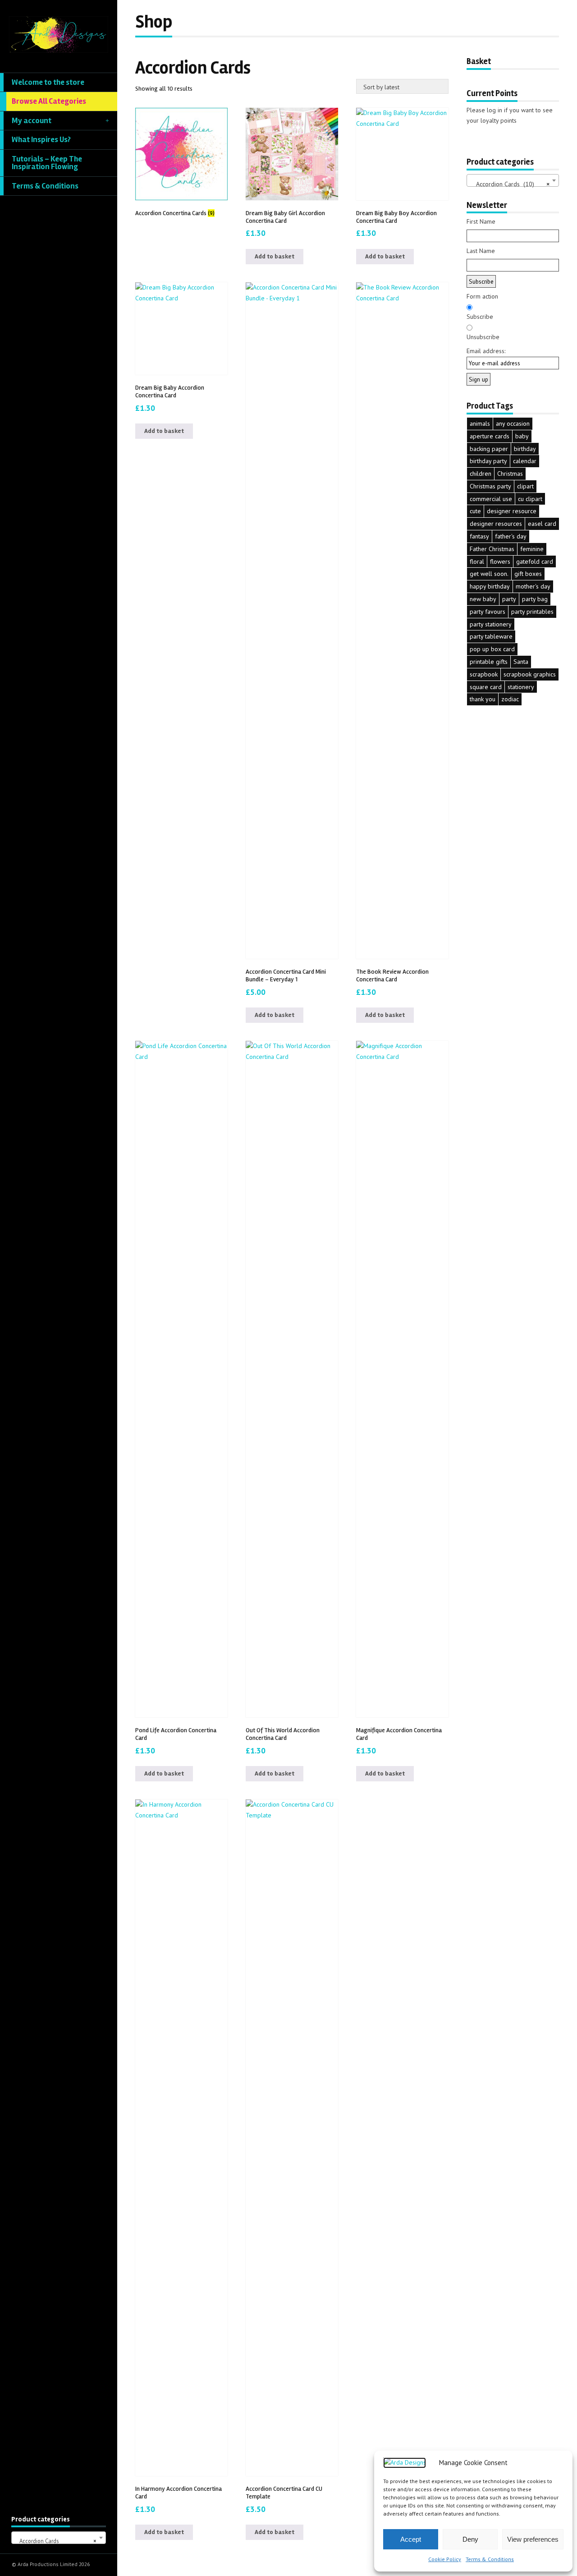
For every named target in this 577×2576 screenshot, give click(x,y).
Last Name (481, 251)
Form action (482, 296)
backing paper (489, 449)
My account (32, 121)
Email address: (486, 351)
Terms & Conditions (490, 2559)
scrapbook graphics (530, 674)
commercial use (491, 499)
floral (477, 561)
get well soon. (489, 574)
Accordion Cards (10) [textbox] (510, 184)
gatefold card (535, 561)
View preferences (533, 2539)
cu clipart (530, 499)
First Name (481, 221)
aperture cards (490, 436)
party (509, 599)
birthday (525, 449)
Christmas (510, 474)
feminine (532, 549)
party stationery (491, 624)
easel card (542, 524)
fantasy (479, 536)
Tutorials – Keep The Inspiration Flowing (47, 163)
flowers (500, 561)
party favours (488, 612)
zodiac (510, 699)
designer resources (496, 524)
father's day (511, 536)
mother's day (533, 586)
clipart (525, 486)
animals (480, 423)
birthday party (488, 461)
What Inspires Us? (41, 140)
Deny (470, 2539)
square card (486, 687)
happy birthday (490, 586)
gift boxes (528, 574)
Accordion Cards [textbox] (56, 2541)
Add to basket (275, 256)
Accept (411, 2539)
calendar (525, 461)
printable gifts (489, 662)
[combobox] (59, 2538)
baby (522, 436)
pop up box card (492, 649)
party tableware (491, 636)
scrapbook (484, 674)
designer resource (512, 511)
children (481, 474)
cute (475, 511)
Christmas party (490, 486)
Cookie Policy (445, 2559)
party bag (535, 599)
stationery (521, 687)
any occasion (513, 423)
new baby (483, 599)
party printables (532, 612)
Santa (521, 662)
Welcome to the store (48, 82)
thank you (483, 699)
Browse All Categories (49, 101)
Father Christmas (492, 549)
